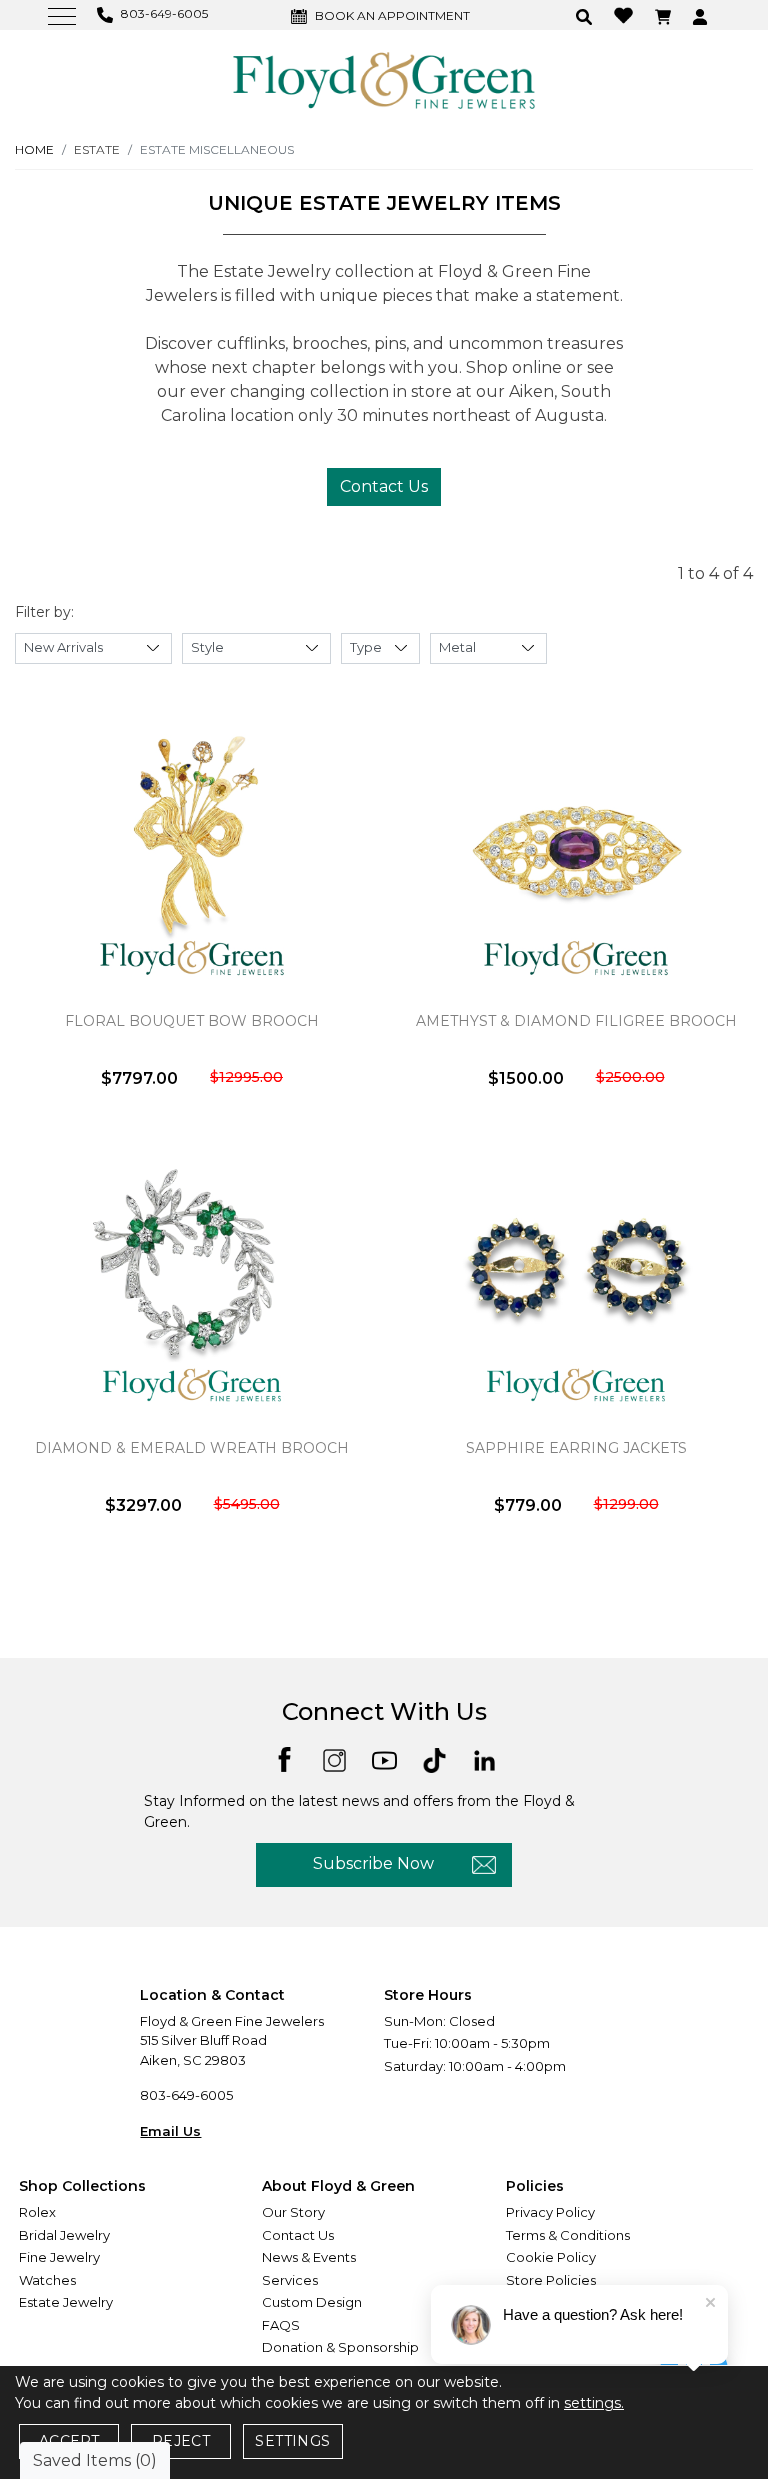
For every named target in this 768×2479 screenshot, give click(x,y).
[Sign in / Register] (702, 15)
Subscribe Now (373, 1863)
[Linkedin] (484, 1758)
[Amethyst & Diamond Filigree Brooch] (576, 854)
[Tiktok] (434, 1758)
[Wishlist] (626, 14)
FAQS (281, 2325)
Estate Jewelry (66, 2302)
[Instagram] (334, 1758)
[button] (586, 15)
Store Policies (551, 2280)
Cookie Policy (551, 2257)
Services (290, 2280)
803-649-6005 (186, 2095)
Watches (47, 2280)
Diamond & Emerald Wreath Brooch (192, 1448)
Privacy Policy (550, 2212)
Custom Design (312, 2302)
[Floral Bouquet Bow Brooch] (192, 854)
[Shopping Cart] (665, 15)
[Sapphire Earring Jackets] (576, 1281)
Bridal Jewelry (64, 2235)
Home (34, 149)
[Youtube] (384, 1758)
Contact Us (384, 486)
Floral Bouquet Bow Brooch (192, 1021)
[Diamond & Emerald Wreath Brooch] (192, 1281)
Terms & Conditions (568, 2235)
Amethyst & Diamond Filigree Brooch (576, 1021)
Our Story (293, 2212)
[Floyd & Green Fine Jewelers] (384, 79)
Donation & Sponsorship (340, 2347)
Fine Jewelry (59, 2257)
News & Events (309, 2257)
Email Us (170, 2131)
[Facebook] (284, 1757)
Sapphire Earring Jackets (576, 1448)
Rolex (37, 2212)
